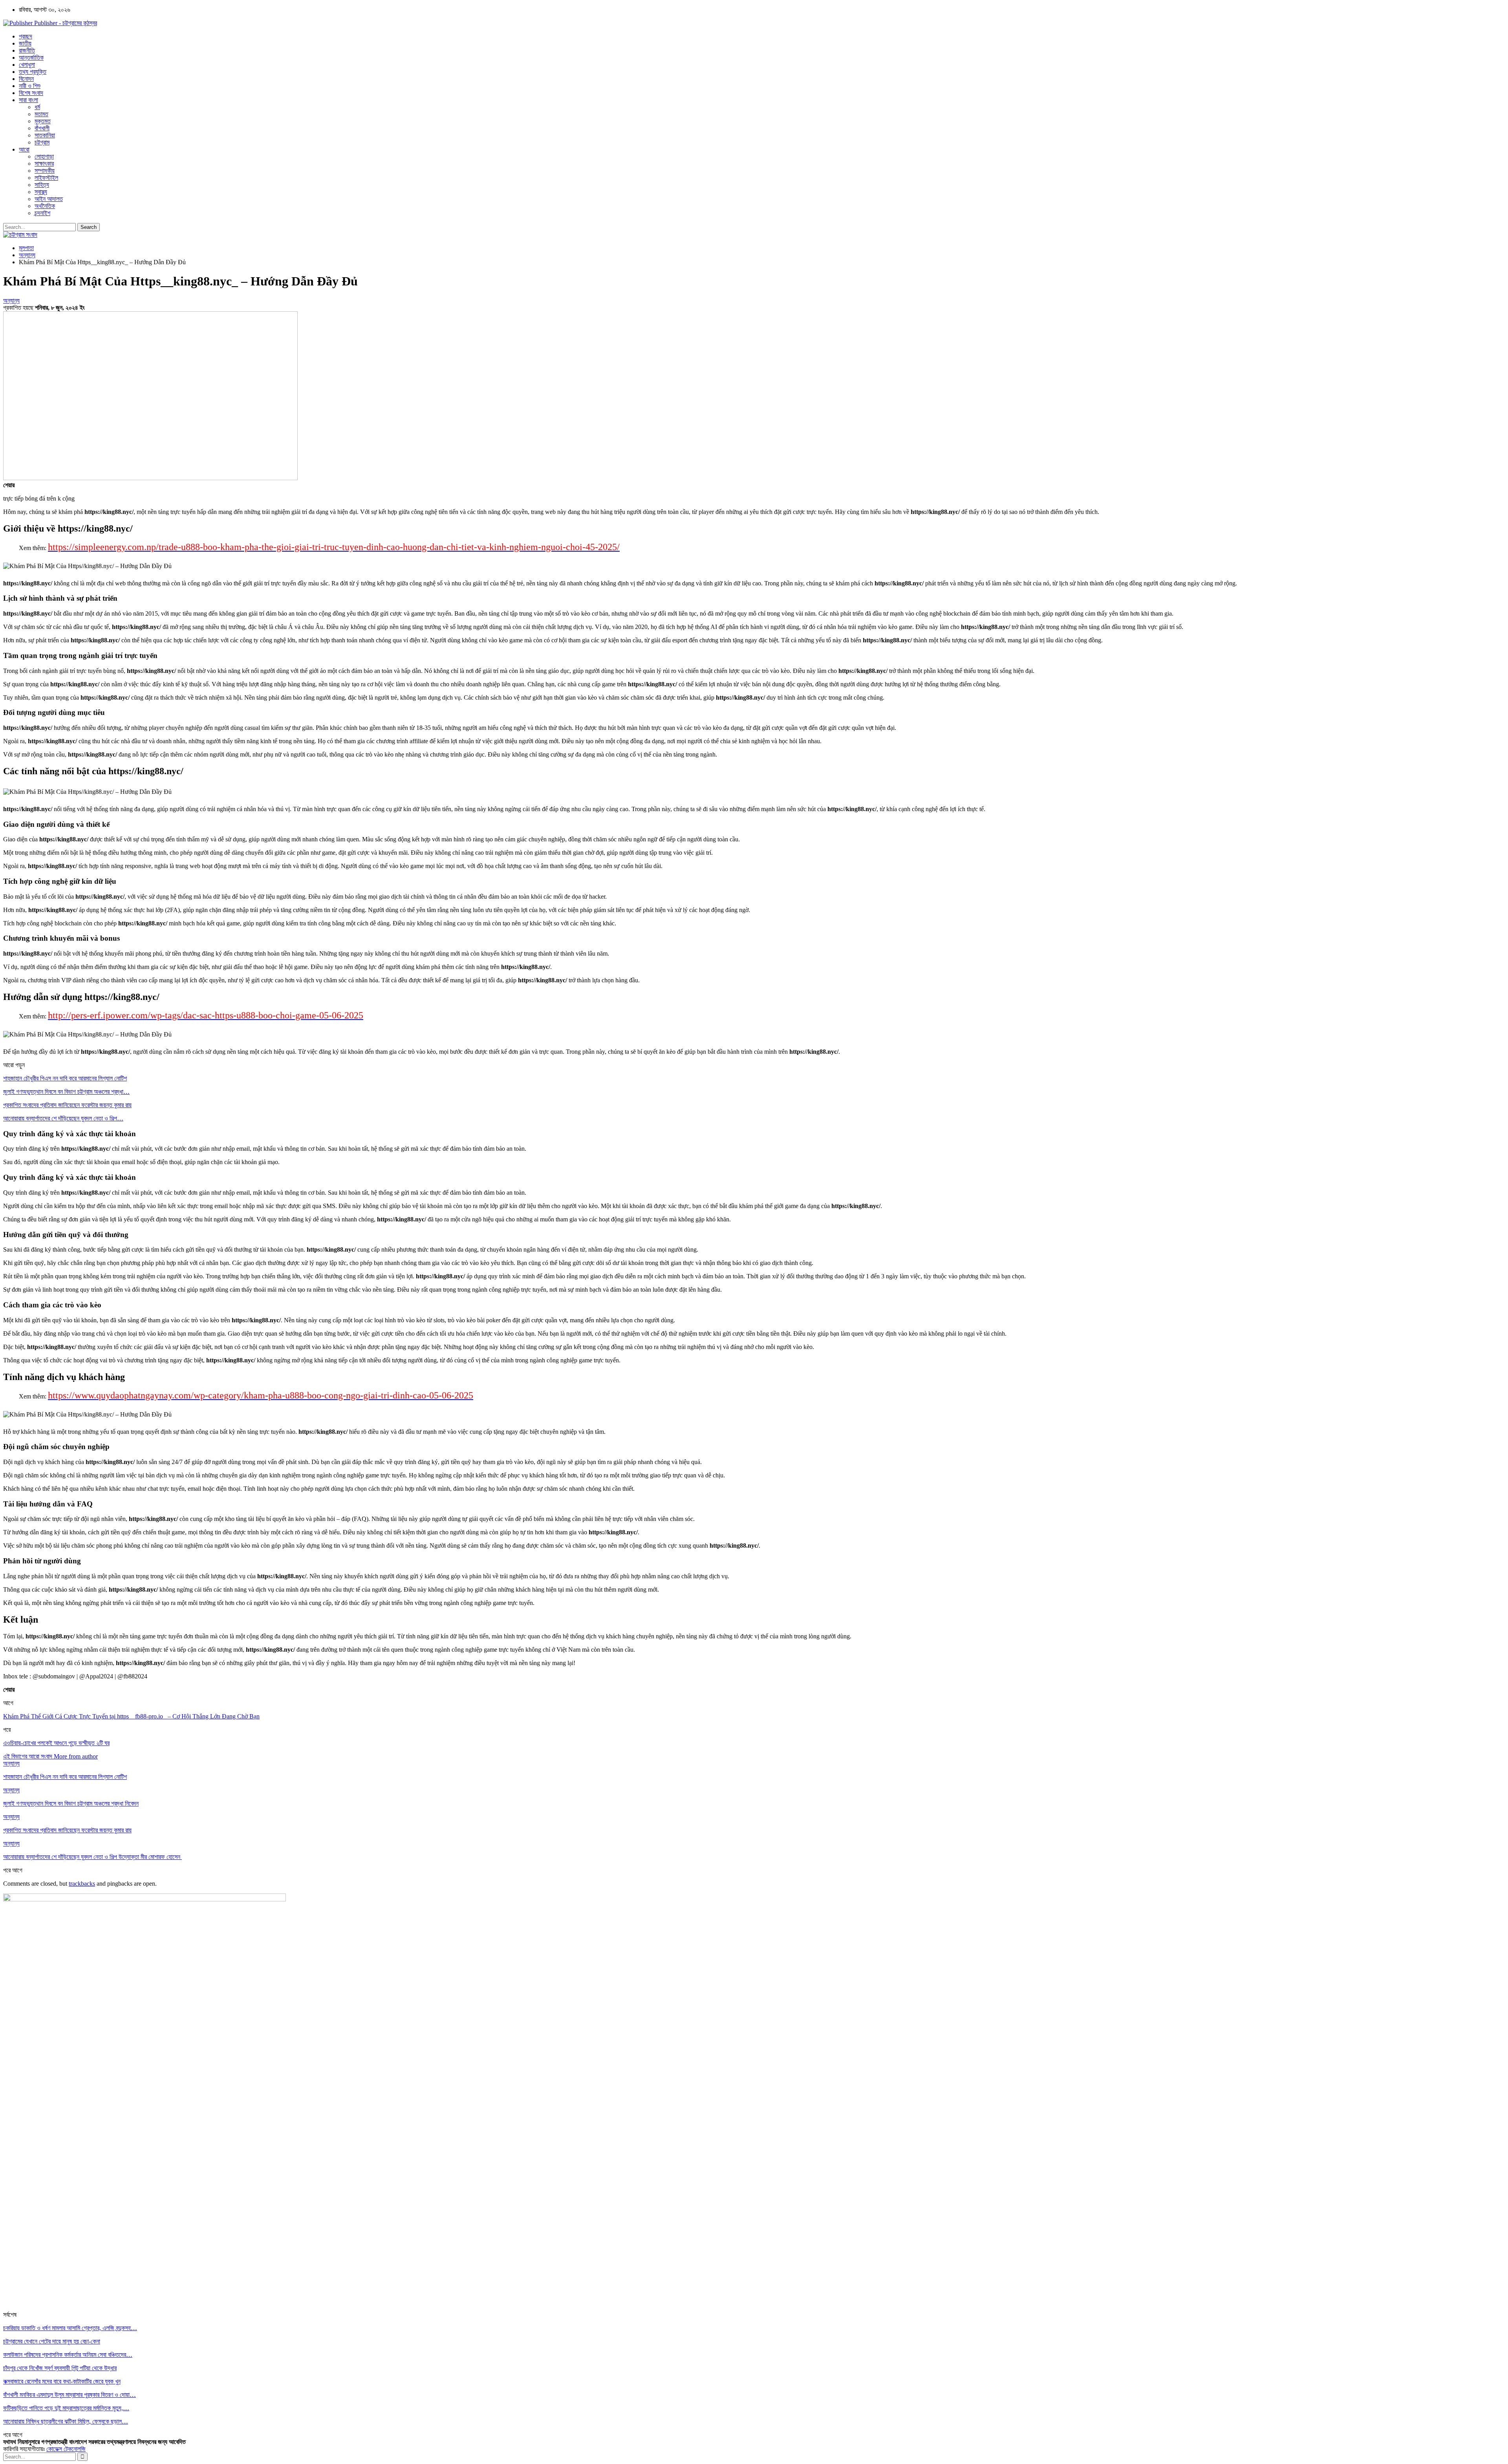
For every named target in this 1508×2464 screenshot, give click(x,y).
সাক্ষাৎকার (44, 164)
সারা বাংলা (28, 100)
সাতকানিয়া (45, 135)
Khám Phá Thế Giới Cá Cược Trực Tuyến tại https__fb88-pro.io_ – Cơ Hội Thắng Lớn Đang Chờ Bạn (131, 1716)
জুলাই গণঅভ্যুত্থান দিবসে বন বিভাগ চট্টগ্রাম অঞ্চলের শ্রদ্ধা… (66, 1092)
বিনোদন (26, 79)
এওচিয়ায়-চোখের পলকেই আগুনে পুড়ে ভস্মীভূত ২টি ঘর (56, 1743)
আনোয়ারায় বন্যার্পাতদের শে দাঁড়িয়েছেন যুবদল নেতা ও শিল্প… (63, 1118)
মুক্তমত (43, 121)
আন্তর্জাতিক (31, 58)
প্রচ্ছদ (26, 36)
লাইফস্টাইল (46, 178)
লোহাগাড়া (44, 156)
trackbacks (82, 1884)
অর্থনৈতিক (45, 206)
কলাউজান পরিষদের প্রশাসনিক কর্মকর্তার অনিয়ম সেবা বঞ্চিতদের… (68, 2355)
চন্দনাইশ (42, 213)
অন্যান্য (11, 301)
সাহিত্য (42, 185)
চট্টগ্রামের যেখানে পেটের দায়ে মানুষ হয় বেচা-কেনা (52, 2341)
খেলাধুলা (27, 65)
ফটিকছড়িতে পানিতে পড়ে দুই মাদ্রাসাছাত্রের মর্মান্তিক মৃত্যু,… (66, 2408)
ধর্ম (37, 107)
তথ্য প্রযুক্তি (33, 72)
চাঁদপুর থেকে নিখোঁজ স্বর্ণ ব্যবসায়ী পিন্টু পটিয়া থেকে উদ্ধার (60, 2368)
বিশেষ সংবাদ (31, 93)
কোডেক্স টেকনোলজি (66, 2449)
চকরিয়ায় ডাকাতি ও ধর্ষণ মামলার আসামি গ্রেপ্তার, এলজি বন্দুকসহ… (70, 2328)
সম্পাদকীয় (45, 171)
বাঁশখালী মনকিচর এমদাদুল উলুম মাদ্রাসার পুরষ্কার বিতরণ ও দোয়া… (70, 2395)
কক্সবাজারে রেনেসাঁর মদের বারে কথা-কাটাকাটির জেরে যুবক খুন (62, 2381)
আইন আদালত (49, 199)
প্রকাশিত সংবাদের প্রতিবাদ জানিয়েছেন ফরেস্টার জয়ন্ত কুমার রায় (67, 1105)
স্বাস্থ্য (41, 192)
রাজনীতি (27, 50)
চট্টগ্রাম (42, 142)
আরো (24, 149)
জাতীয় (25, 43)
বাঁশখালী (42, 128)
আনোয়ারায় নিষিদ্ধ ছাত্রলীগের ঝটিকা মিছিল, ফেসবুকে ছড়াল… (66, 2421)
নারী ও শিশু (30, 86)
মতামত (41, 114)
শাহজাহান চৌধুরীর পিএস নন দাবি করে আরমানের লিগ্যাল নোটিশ (65, 1078)
